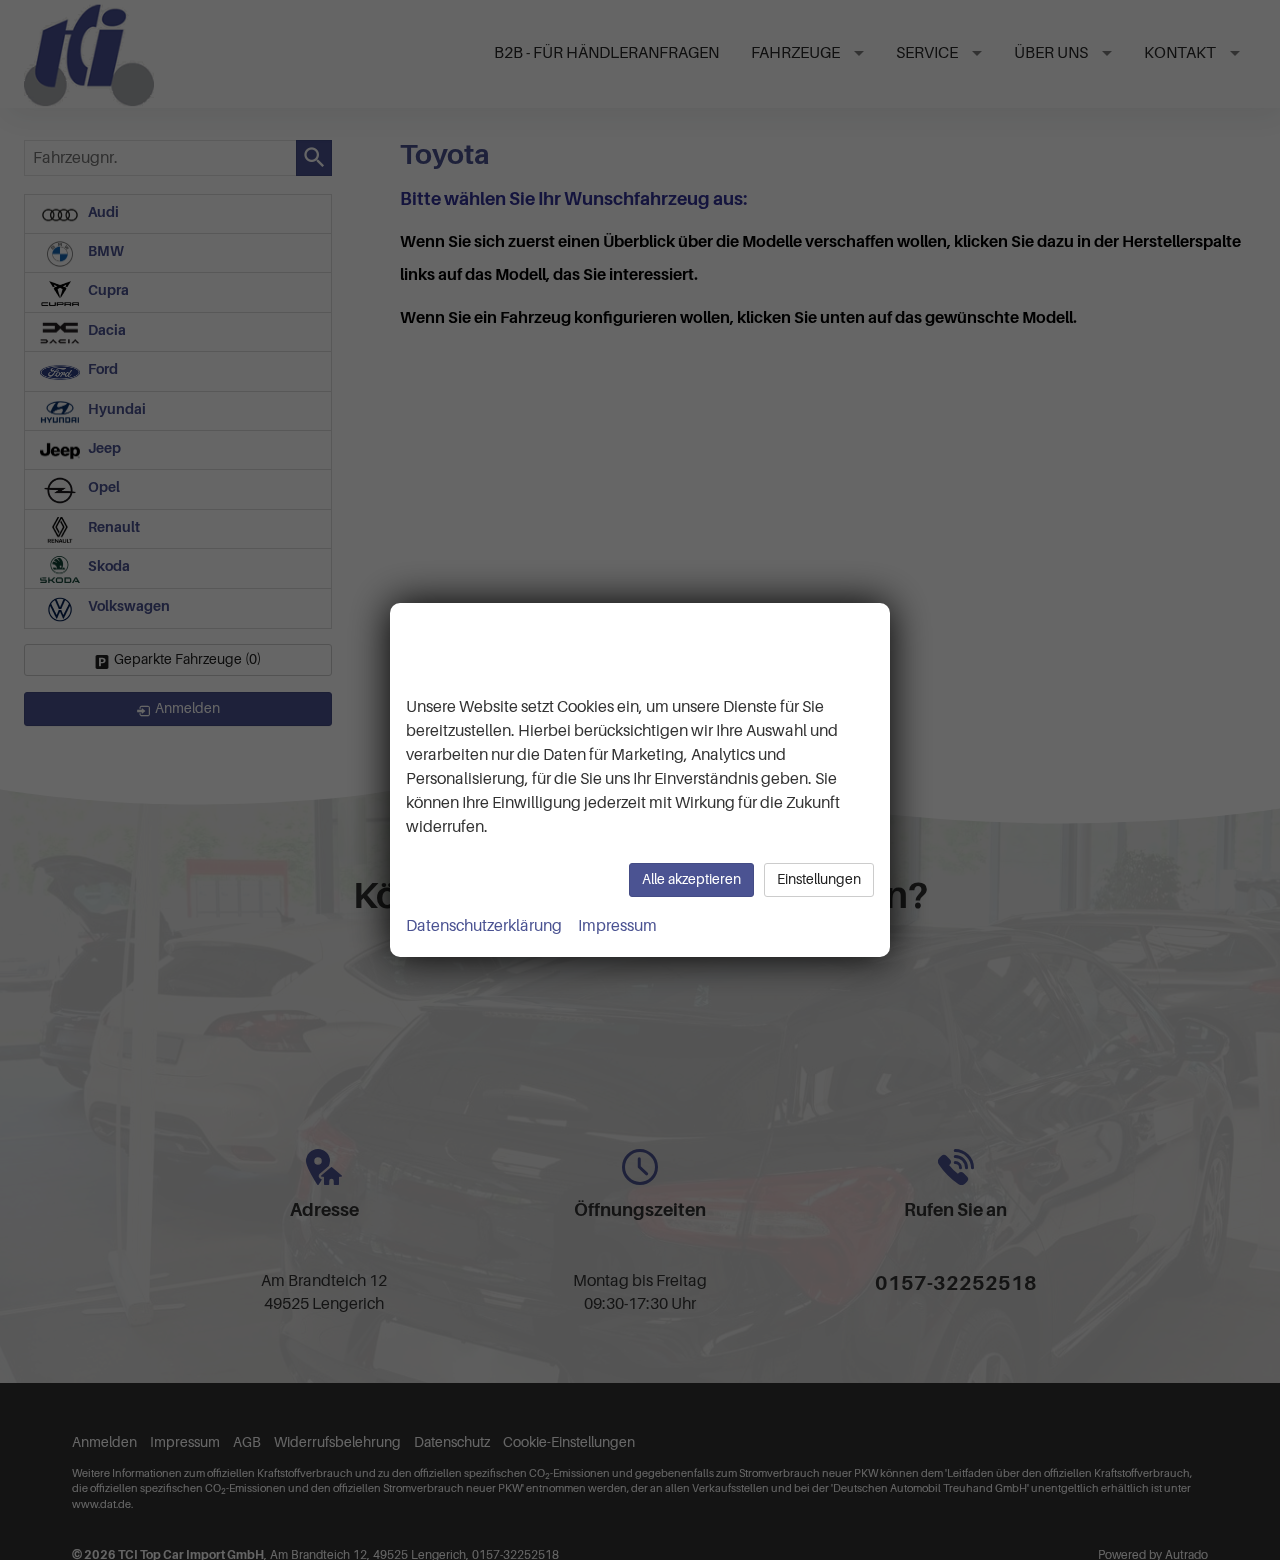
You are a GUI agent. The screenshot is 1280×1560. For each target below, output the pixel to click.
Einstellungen (819, 879)
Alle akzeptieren (691, 879)
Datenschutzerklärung (484, 926)
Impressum (617, 926)
